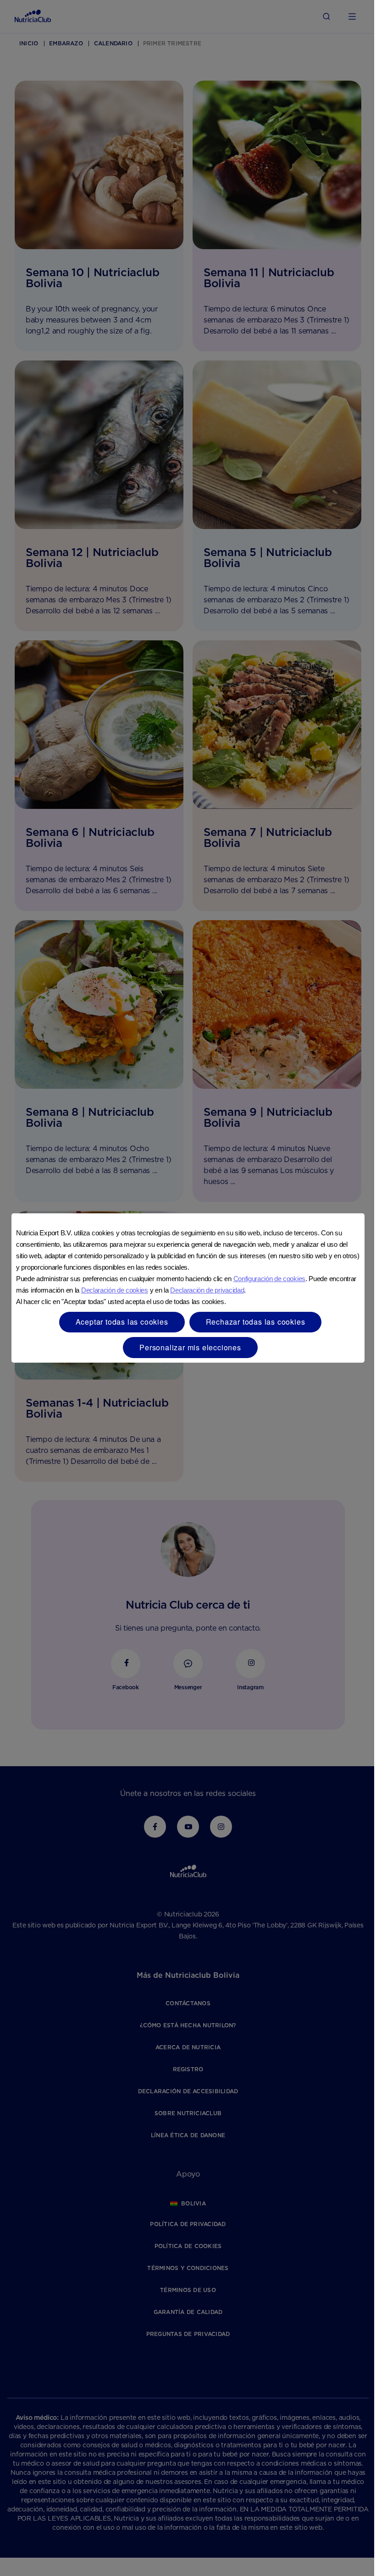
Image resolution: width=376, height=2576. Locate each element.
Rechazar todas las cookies (256, 1322)
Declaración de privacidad (207, 1290)
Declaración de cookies (115, 1290)
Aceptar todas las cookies (122, 1322)
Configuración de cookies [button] (269, 1279)
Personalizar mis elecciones (190, 1347)
